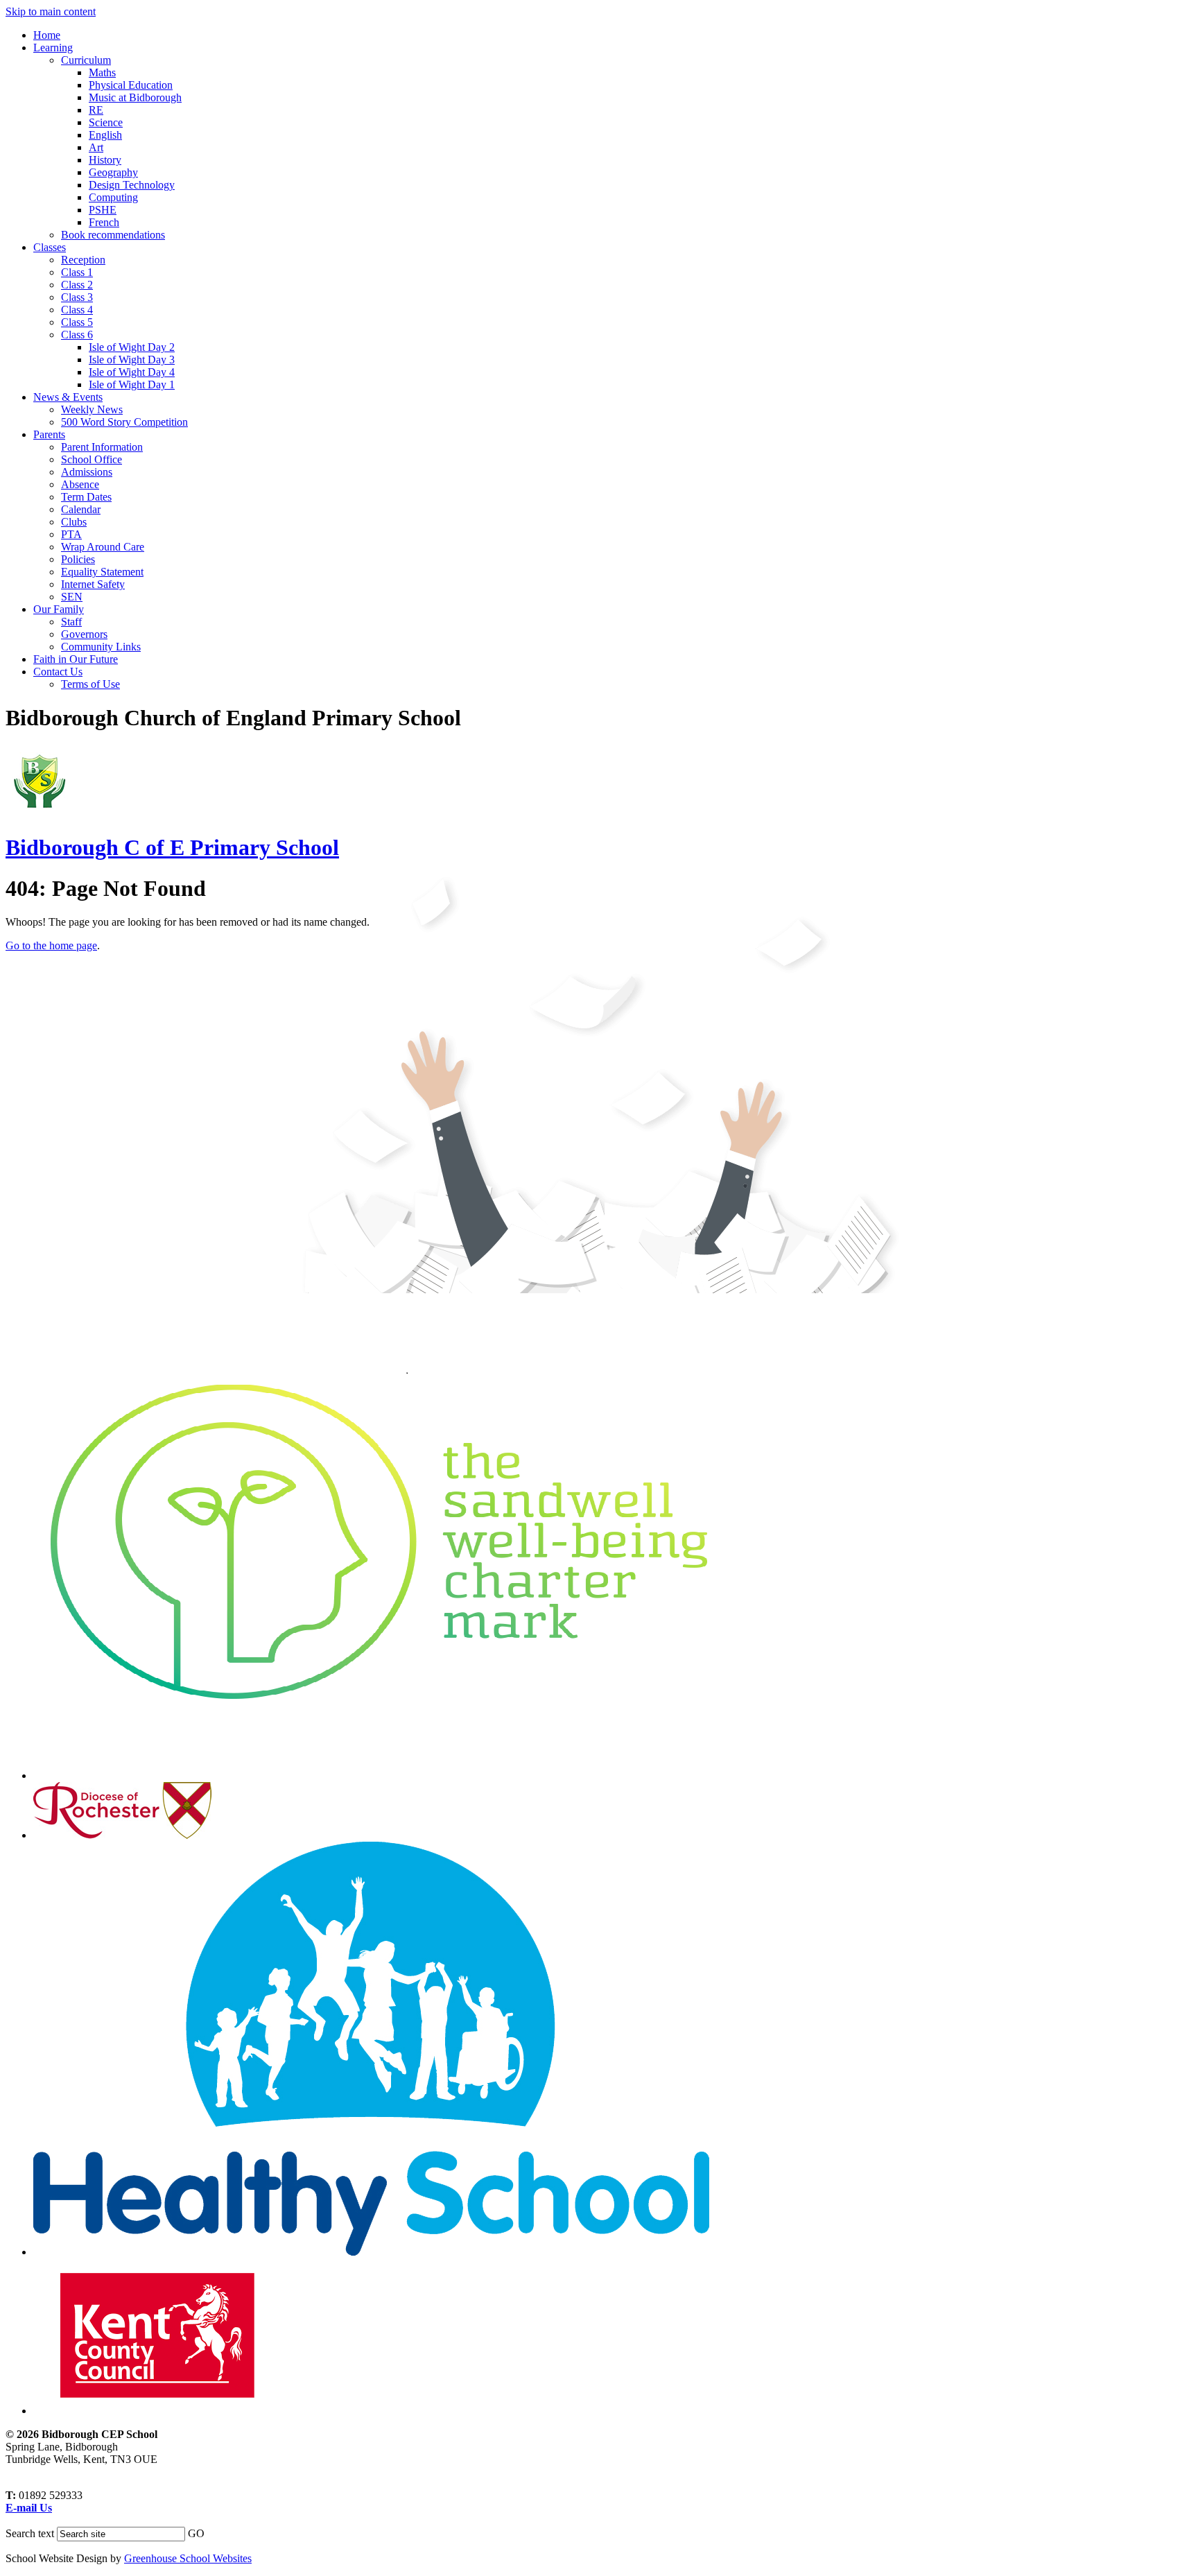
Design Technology (132, 185)
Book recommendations (113, 235)
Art (96, 147)
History (105, 160)
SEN (72, 597)
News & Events (68, 397)
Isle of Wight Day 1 (132, 384)
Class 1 (77, 272)
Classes (50, 247)
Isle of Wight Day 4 (132, 372)
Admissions (87, 472)
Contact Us (58, 672)
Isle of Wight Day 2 (132, 347)
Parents (49, 434)
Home (47, 35)
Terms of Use (90, 684)
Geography (113, 172)
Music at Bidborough (135, 97)
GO (196, 2533)
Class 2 (77, 285)
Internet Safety (93, 584)
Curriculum (86, 60)
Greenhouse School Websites (188, 2558)
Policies (78, 559)
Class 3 (77, 297)
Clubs (74, 522)
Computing (113, 197)
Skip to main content (51, 11)
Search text (30, 2533)
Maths (102, 72)
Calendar (81, 509)
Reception (83, 260)
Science (106, 122)
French (104, 222)
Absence (80, 484)
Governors (84, 634)
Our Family (59, 609)
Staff (71, 622)
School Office (92, 459)
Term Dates (86, 497)
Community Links (101, 647)
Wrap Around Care (103, 547)
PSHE (103, 210)
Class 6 (77, 335)
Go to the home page (51, 945)
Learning (53, 47)
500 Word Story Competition (124, 422)
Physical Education (131, 85)
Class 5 (77, 322)
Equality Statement (102, 572)
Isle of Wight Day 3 (132, 360)
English (105, 135)
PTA (71, 534)
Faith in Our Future (76, 659)
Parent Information (102, 447)
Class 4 (77, 310)
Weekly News (92, 409)
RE (96, 110)
